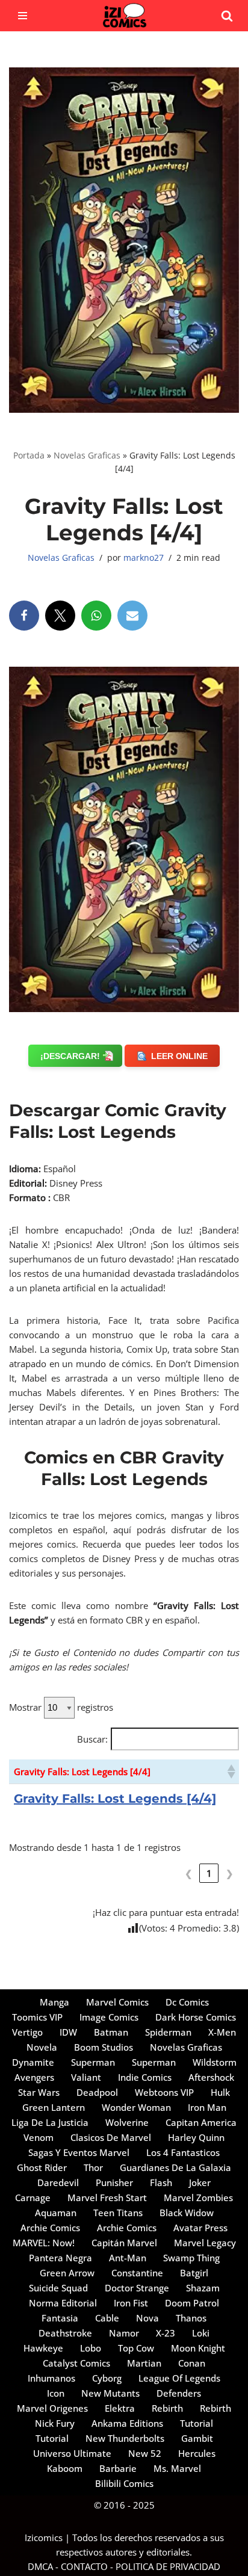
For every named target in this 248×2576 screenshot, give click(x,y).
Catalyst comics (76, 2363)
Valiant (86, 2077)
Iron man (207, 2107)
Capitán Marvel (124, 2243)
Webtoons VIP (164, 2092)
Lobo (91, 2348)
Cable (107, 2318)
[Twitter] (60, 616)
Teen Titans (118, 2213)
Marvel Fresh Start (107, 2198)
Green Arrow (67, 2273)
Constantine (137, 2273)
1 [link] (209, 1873)
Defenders (179, 2393)
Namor (124, 2333)
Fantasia (60, 2318)
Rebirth (167, 2408)
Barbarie (118, 2468)
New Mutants (110, 2393)
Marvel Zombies (198, 2198)
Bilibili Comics (124, 2483)
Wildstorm (215, 2062)
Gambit (197, 2438)
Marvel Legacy (205, 2243)
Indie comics (145, 2077)
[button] (231, 1771)
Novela (42, 2047)
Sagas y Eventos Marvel (79, 2152)
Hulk (220, 2092)
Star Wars (39, 2092)
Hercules (197, 2453)
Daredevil (58, 2182)
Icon (56, 2393)
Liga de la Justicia (50, 2122)
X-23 (166, 2333)
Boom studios (104, 2047)
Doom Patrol (192, 2303)
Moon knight (198, 2348)
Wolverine (127, 2122)
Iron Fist (131, 2303)
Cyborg (107, 2378)
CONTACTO (84, 2566)
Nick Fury (55, 2423)
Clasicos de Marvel (111, 2137)
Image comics (109, 2017)
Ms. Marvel (177, 2468)
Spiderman (168, 2032)
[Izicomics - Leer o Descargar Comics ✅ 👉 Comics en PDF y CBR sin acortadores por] (124, 16)
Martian (144, 2363)
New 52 (145, 2453)
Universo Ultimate (72, 2453)
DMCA (40, 2566)
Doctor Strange (137, 2288)
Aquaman (56, 2213)
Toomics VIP (37, 2017)
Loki (201, 2333)
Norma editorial (63, 2303)
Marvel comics (117, 2002)
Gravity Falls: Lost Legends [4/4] (115, 1799)
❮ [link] (189, 1873)
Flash (161, 2182)
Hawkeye (43, 2348)
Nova (147, 2318)
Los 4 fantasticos (183, 2152)
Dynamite (33, 2062)
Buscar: (92, 1739)
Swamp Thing (191, 2258)
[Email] (132, 616)
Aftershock (211, 2077)
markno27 (144, 558)
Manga (54, 2002)
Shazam (203, 2288)
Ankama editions (127, 2423)
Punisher (114, 2182)
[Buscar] (227, 16)
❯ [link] (230, 1873)
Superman (93, 2062)
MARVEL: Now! (44, 2243)
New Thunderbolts (125, 2438)
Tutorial (197, 2423)
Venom (39, 2137)
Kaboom (65, 2468)
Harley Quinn (196, 2137)
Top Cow (136, 2348)
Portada (29, 455)
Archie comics (50, 2228)
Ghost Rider (42, 2167)
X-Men (222, 2032)
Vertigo (27, 2032)
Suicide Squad (58, 2288)
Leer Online (179, 1056)
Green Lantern (54, 2107)
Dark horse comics (196, 2017)
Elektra (120, 2408)
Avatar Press (200, 2228)
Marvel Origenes (52, 2408)
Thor (93, 2167)
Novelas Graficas (87, 455)
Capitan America (201, 2122)
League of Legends (179, 2378)
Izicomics (44, 2537)
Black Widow (187, 2213)
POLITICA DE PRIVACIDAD (168, 2566)
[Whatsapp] (96, 616)
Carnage (33, 2198)
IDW (68, 2032)
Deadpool (97, 2092)
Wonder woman (136, 2107)
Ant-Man (128, 2258)
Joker (200, 2182)
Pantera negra (60, 2258)
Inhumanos (51, 2378)
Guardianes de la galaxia (175, 2167)
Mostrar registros (61, 1707)
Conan (192, 2363)
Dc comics (187, 2002)
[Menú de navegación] (23, 16)
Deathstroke (65, 2333)
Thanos (191, 2318)
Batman (111, 2032)
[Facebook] (24, 616)
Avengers (34, 2077)
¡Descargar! (70, 1056)
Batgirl (194, 2273)
